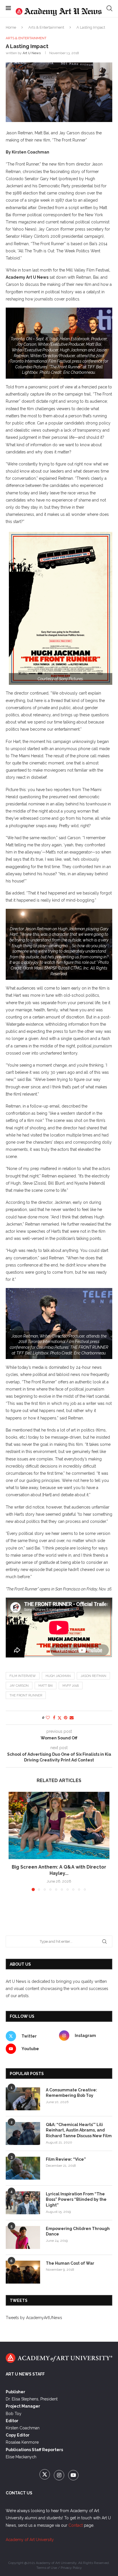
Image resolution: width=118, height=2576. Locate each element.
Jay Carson (19, 1686)
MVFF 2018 (71, 1686)
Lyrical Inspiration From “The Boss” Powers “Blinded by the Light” (76, 2200)
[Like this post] (48, 1718)
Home (11, 27)
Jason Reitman (93, 1676)
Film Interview (23, 1676)
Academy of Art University (30, 2540)
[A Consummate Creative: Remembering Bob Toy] (23, 2099)
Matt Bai (46, 1686)
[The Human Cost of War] (23, 2272)
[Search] (109, 8)
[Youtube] (73, 2475)
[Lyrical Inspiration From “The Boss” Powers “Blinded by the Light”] (23, 2203)
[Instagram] (60, 2475)
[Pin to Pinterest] (66, 1718)
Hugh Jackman (58, 1676)
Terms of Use (47, 2568)
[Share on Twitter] (60, 1718)
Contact (76, 2525)
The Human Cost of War (70, 2263)
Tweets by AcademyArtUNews (34, 2318)
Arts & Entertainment (46, 27)
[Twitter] (45, 2475)
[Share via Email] (72, 1718)
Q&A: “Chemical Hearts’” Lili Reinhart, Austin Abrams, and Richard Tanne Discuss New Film (79, 2130)
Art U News (32, 53)
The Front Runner (26, 1695)
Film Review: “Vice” (66, 2159)
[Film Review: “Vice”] (23, 2168)
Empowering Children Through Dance (78, 2231)
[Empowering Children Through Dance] (23, 2237)
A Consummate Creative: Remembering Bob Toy (71, 2093)
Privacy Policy (71, 2568)
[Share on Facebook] (54, 1718)
